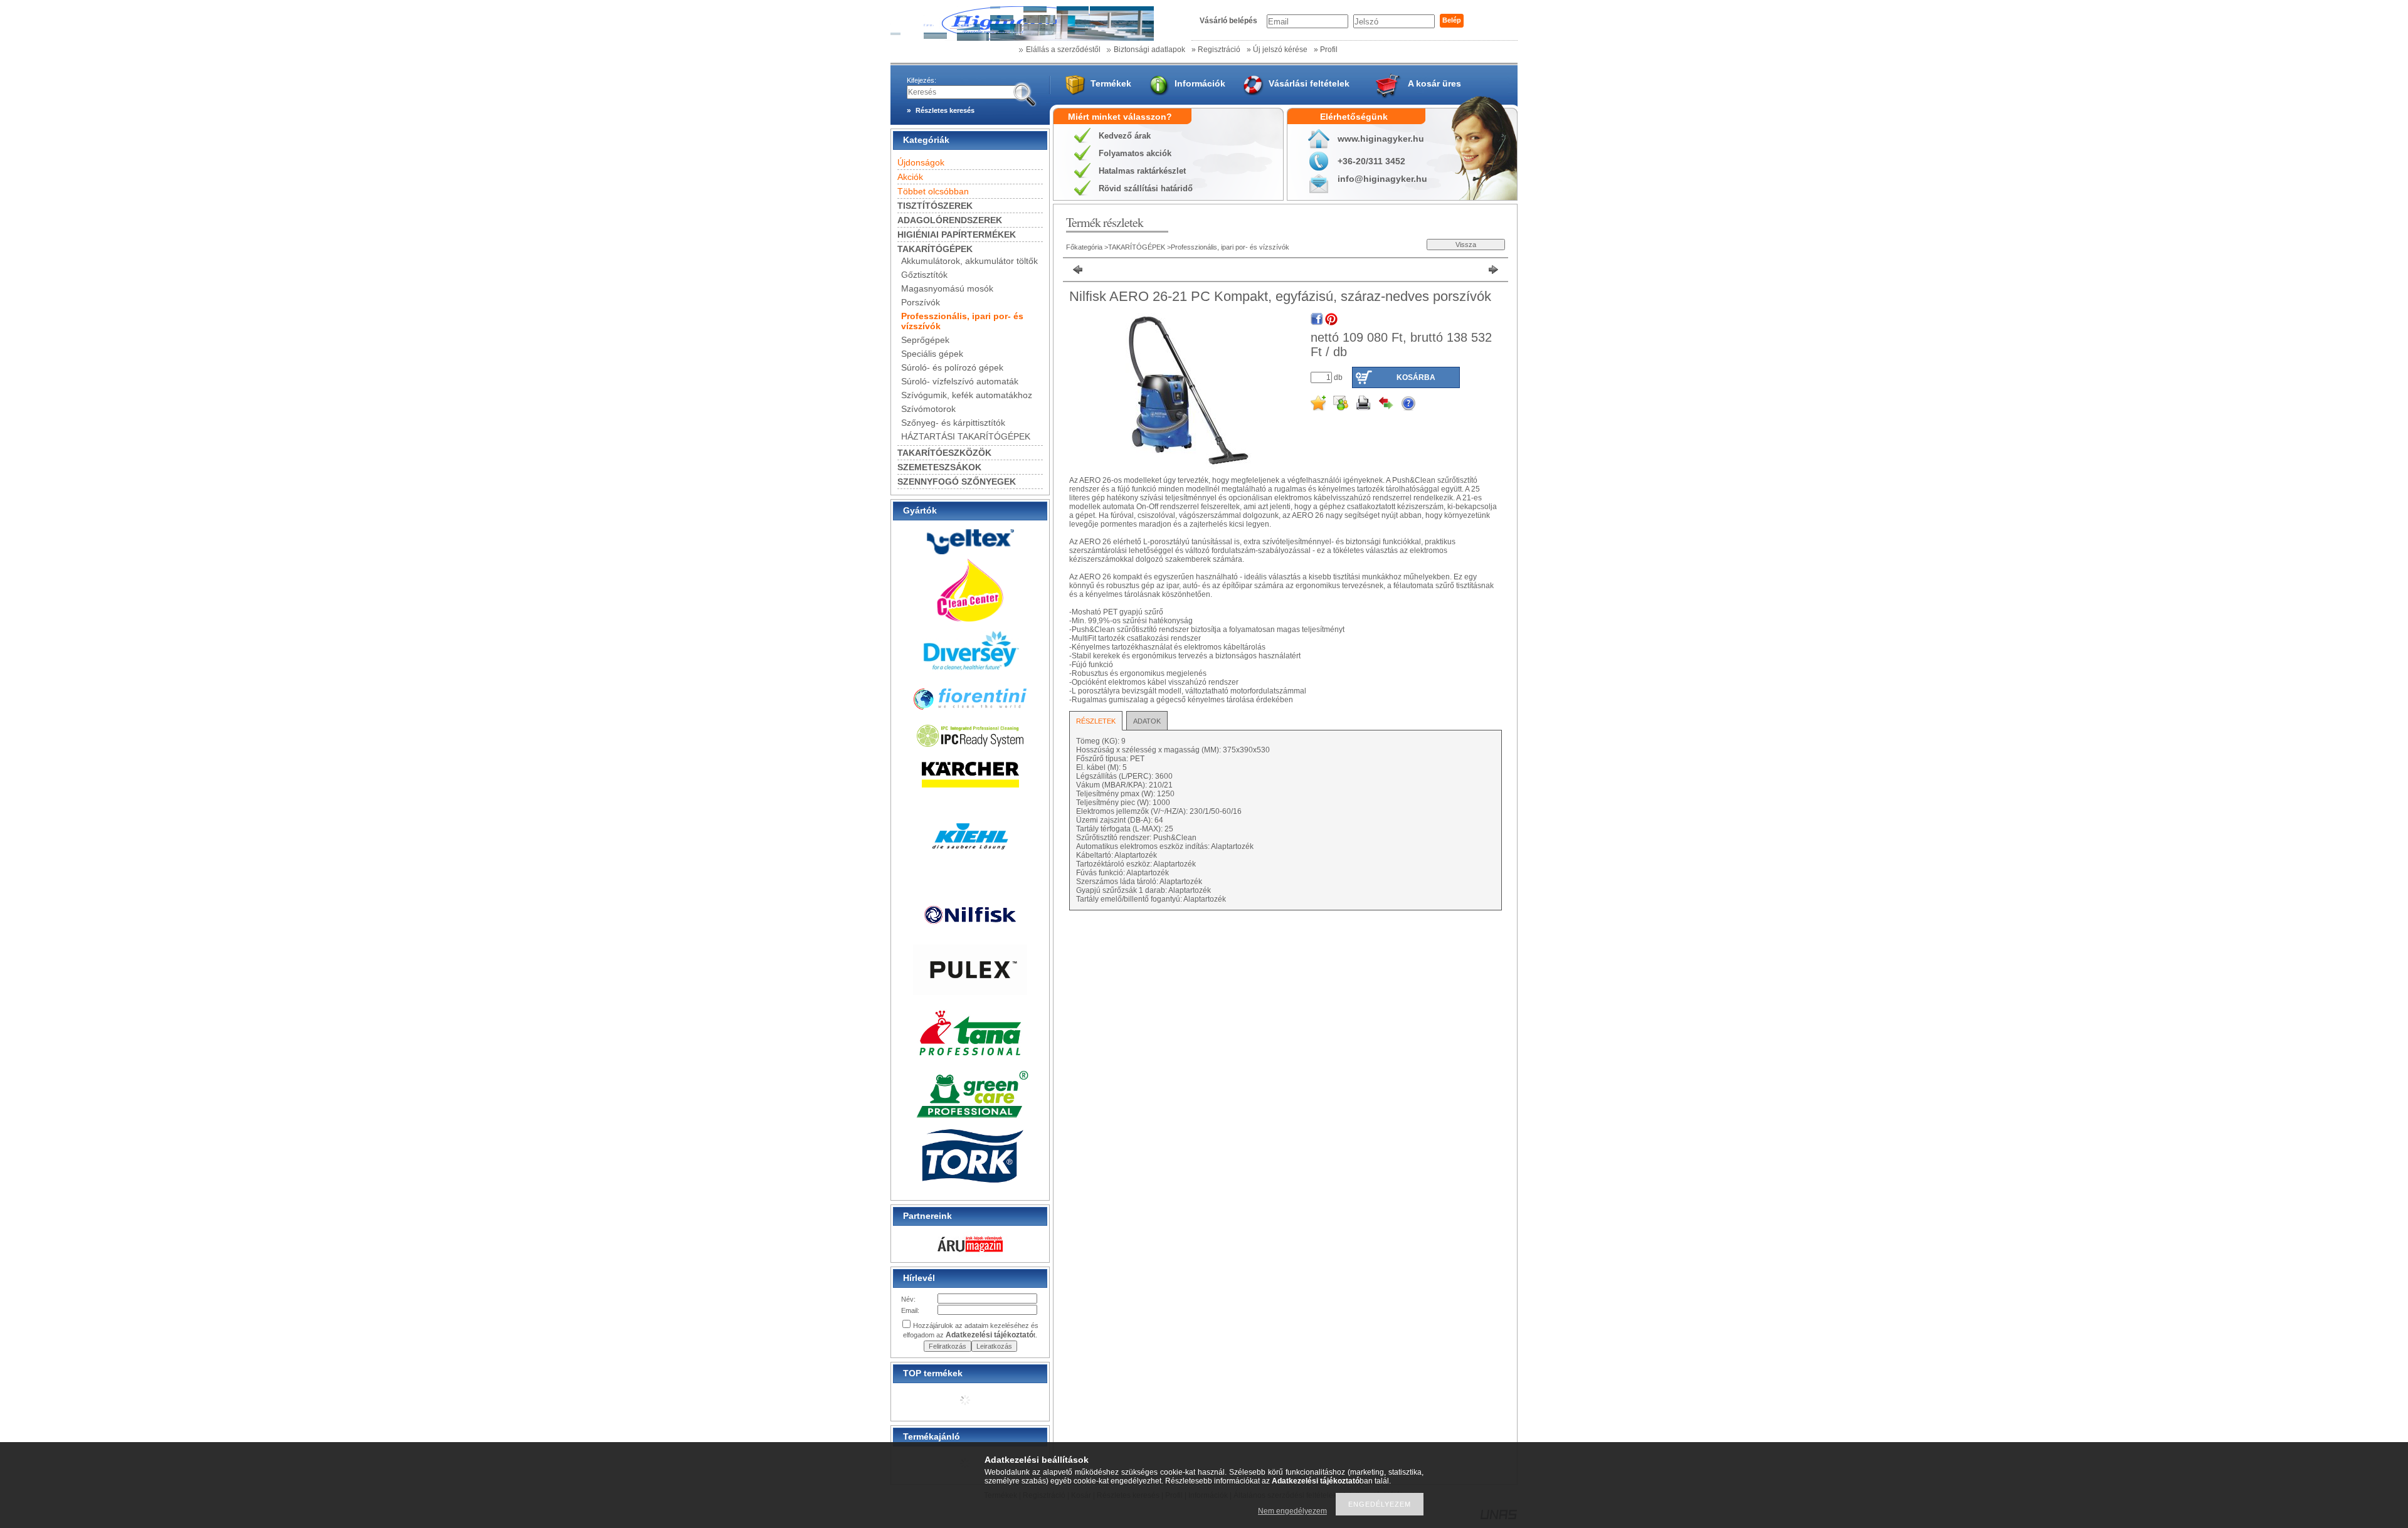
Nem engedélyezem (1292, 1511)
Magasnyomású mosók (947, 288)
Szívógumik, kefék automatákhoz (967, 395)
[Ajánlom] (1341, 403)
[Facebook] (1317, 319)
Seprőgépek (925, 340)
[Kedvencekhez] (1318, 403)
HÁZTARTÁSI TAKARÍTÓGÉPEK (966, 436)
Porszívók (921, 302)
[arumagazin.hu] (970, 1253)
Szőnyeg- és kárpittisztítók (953, 423)
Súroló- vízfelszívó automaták (960, 381)
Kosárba (1416, 377)
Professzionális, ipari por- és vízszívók (1230, 247)
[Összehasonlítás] (1386, 403)
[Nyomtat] (1363, 403)
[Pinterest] (1331, 319)
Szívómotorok (928, 409)
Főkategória (1084, 247)
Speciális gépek (932, 354)
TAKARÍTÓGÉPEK (1137, 247)
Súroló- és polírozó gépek (952, 367)
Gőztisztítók (924, 275)
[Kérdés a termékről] (1408, 403)
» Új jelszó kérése (1277, 50)
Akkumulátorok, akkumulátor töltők (969, 261)
